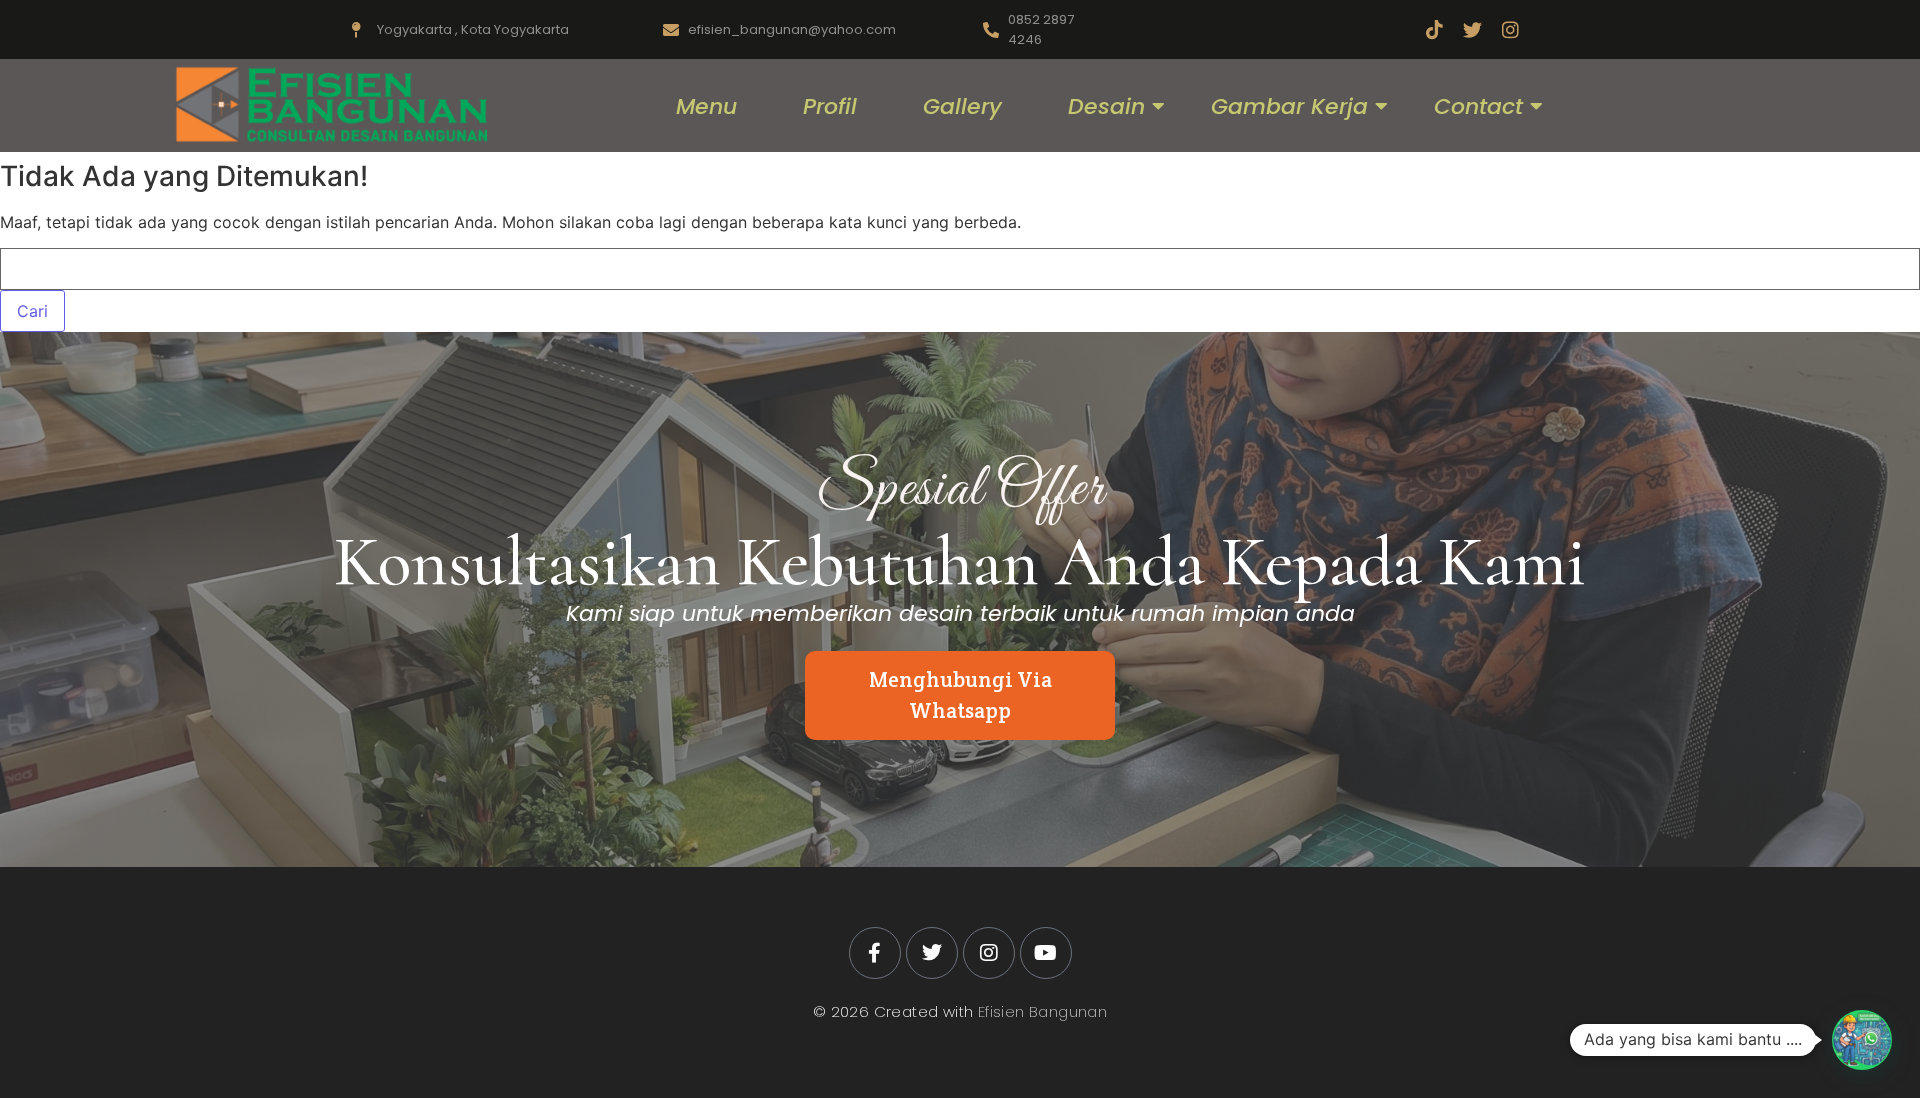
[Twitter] (1472, 29)
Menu (706, 106)
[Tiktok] (1434, 29)
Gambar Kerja (1289, 106)
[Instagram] (1510, 29)
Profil (830, 106)
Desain (1106, 106)
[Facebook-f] (875, 953)
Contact (1478, 106)
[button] (1862, 1040)
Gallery (962, 106)
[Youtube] (1046, 953)
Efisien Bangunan (1042, 1011)
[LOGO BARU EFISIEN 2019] (329, 105)
